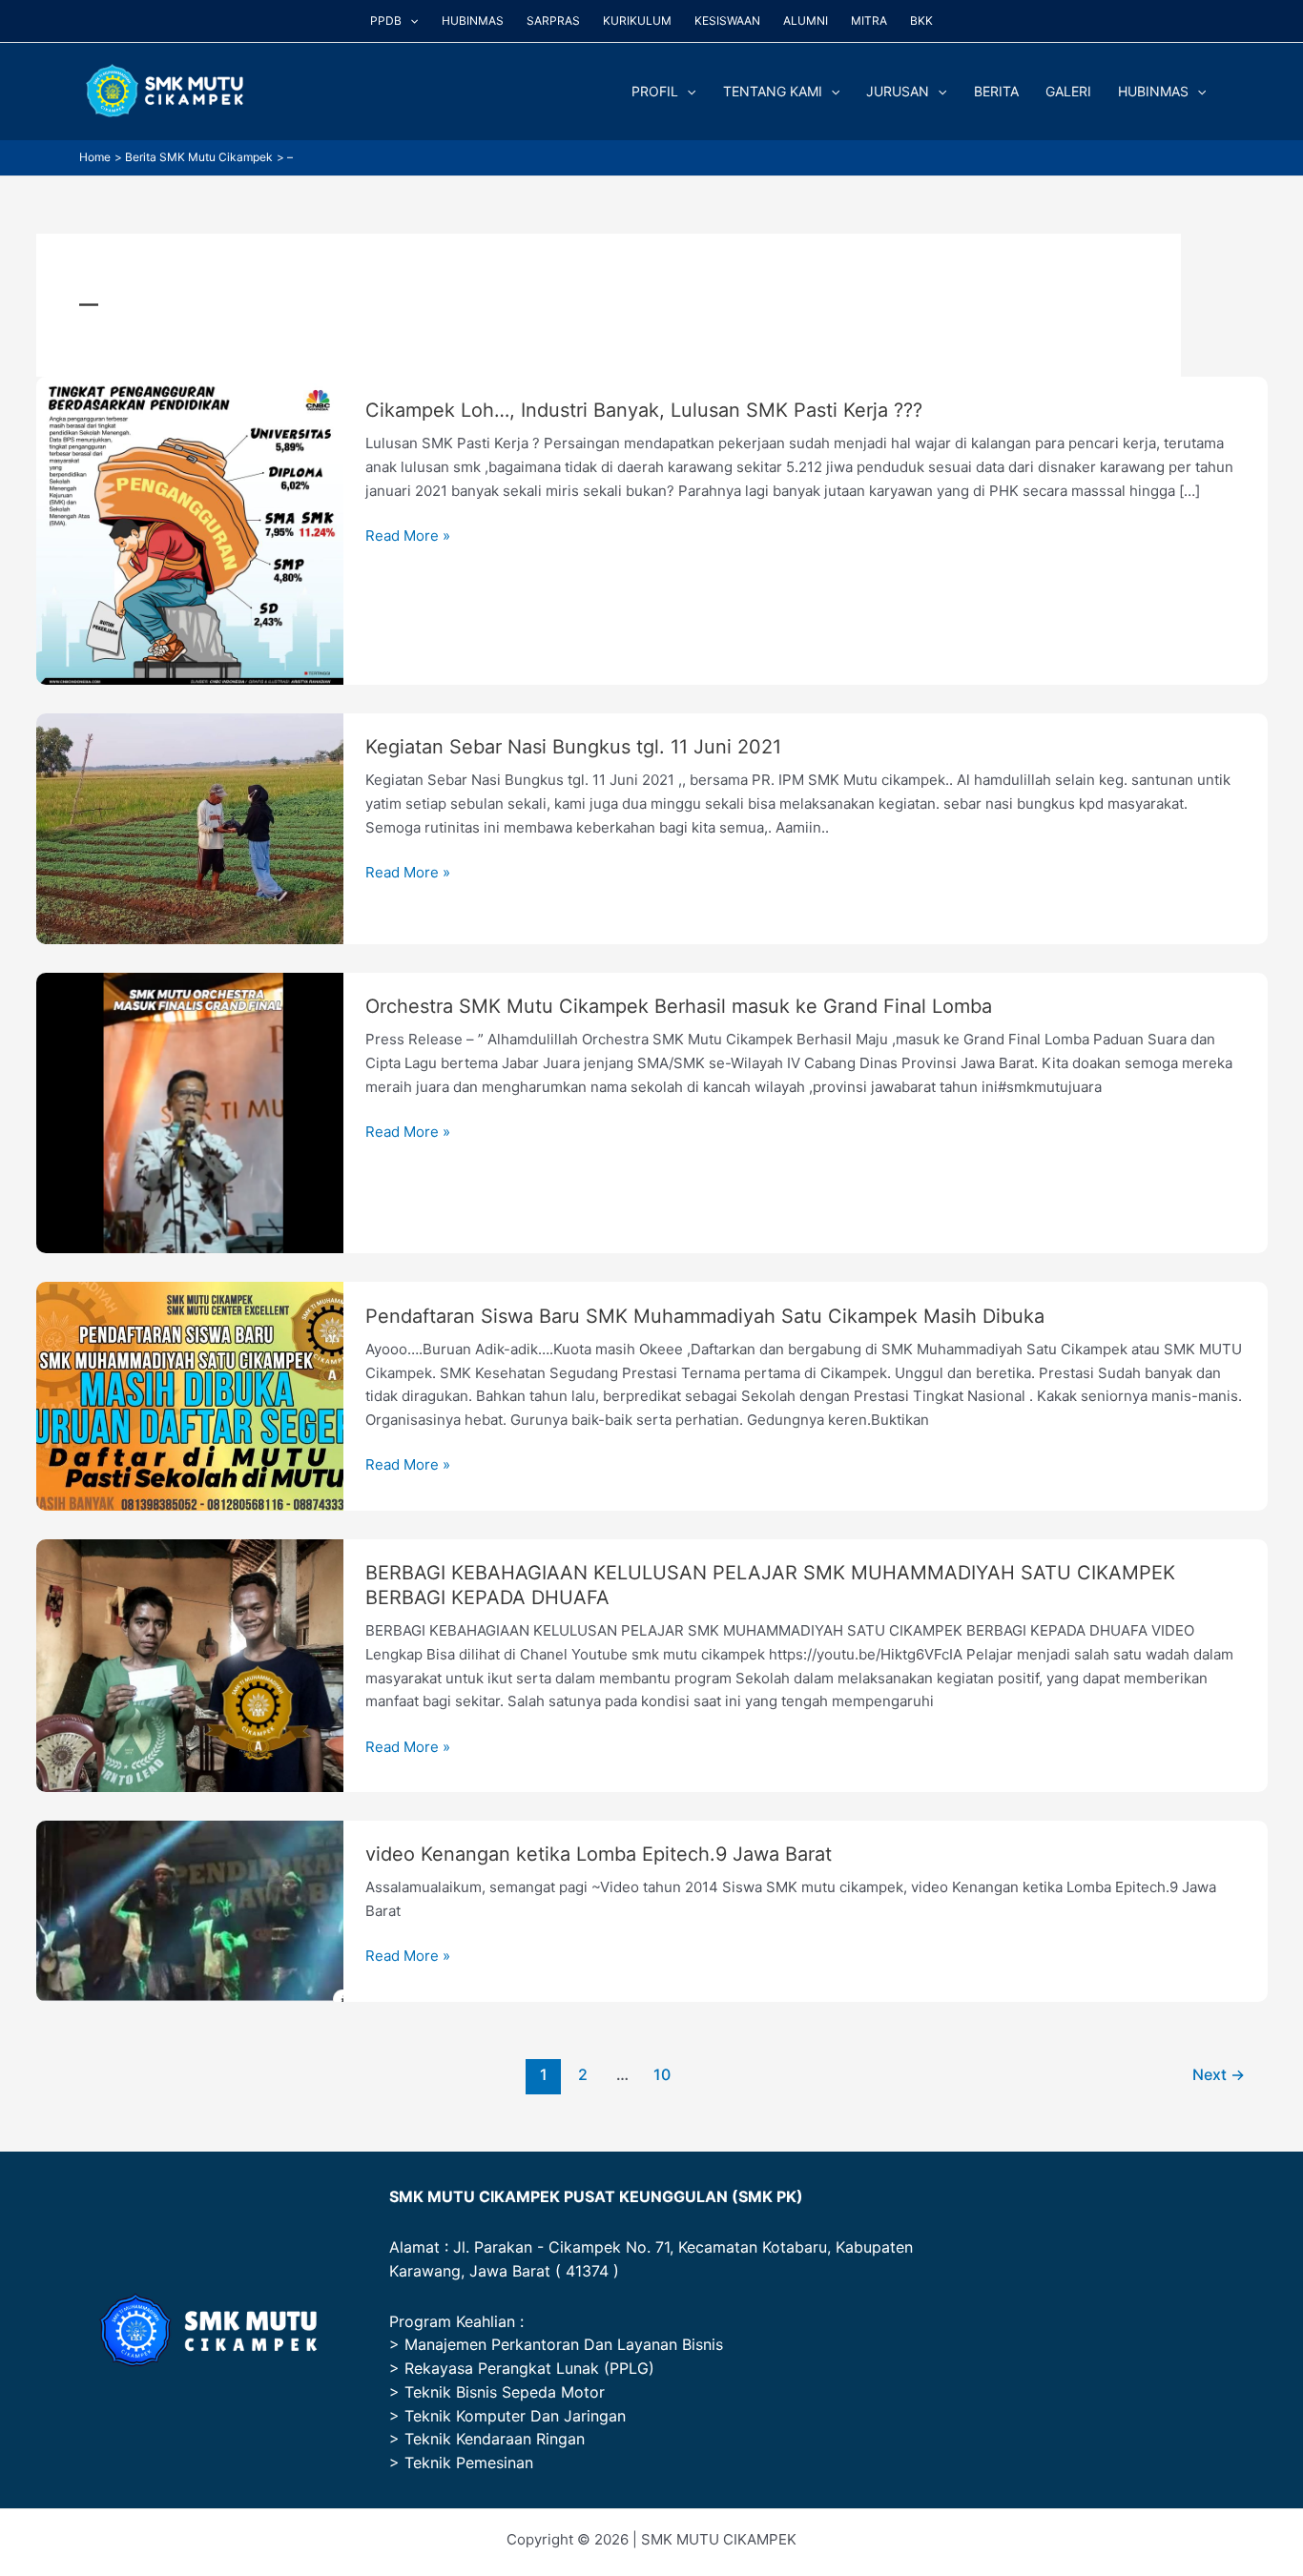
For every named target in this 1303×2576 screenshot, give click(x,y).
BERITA (996, 91)
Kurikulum (637, 21)
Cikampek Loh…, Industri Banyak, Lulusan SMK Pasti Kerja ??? (644, 410)
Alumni (806, 21)
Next (1219, 2075)
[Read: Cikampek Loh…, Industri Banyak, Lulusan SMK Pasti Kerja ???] (190, 529)
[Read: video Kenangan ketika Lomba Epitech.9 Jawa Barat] (190, 1910)
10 (662, 2075)
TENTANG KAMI (773, 91)
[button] (410, 21)
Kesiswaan (727, 21)
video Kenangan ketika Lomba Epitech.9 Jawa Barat (599, 1854)
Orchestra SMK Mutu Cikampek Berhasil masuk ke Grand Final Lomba (679, 1006)
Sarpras (553, 21)
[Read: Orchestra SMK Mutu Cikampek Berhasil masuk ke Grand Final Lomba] (190, 1112)
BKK (921, 21)
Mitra (869, 21)
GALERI (1068, 91)
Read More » (408, 536)
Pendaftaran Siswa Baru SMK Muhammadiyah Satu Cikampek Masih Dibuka (705, 1316)
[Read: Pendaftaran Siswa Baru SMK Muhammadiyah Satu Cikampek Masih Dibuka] (190, 1395)
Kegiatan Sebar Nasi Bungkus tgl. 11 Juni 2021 (573, 747)
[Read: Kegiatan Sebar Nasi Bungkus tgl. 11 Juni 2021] (190, 827)
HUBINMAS (1153, 91)
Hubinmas (473, 21)
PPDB (386, 21)
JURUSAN (898, 91)
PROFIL (655, 91)
